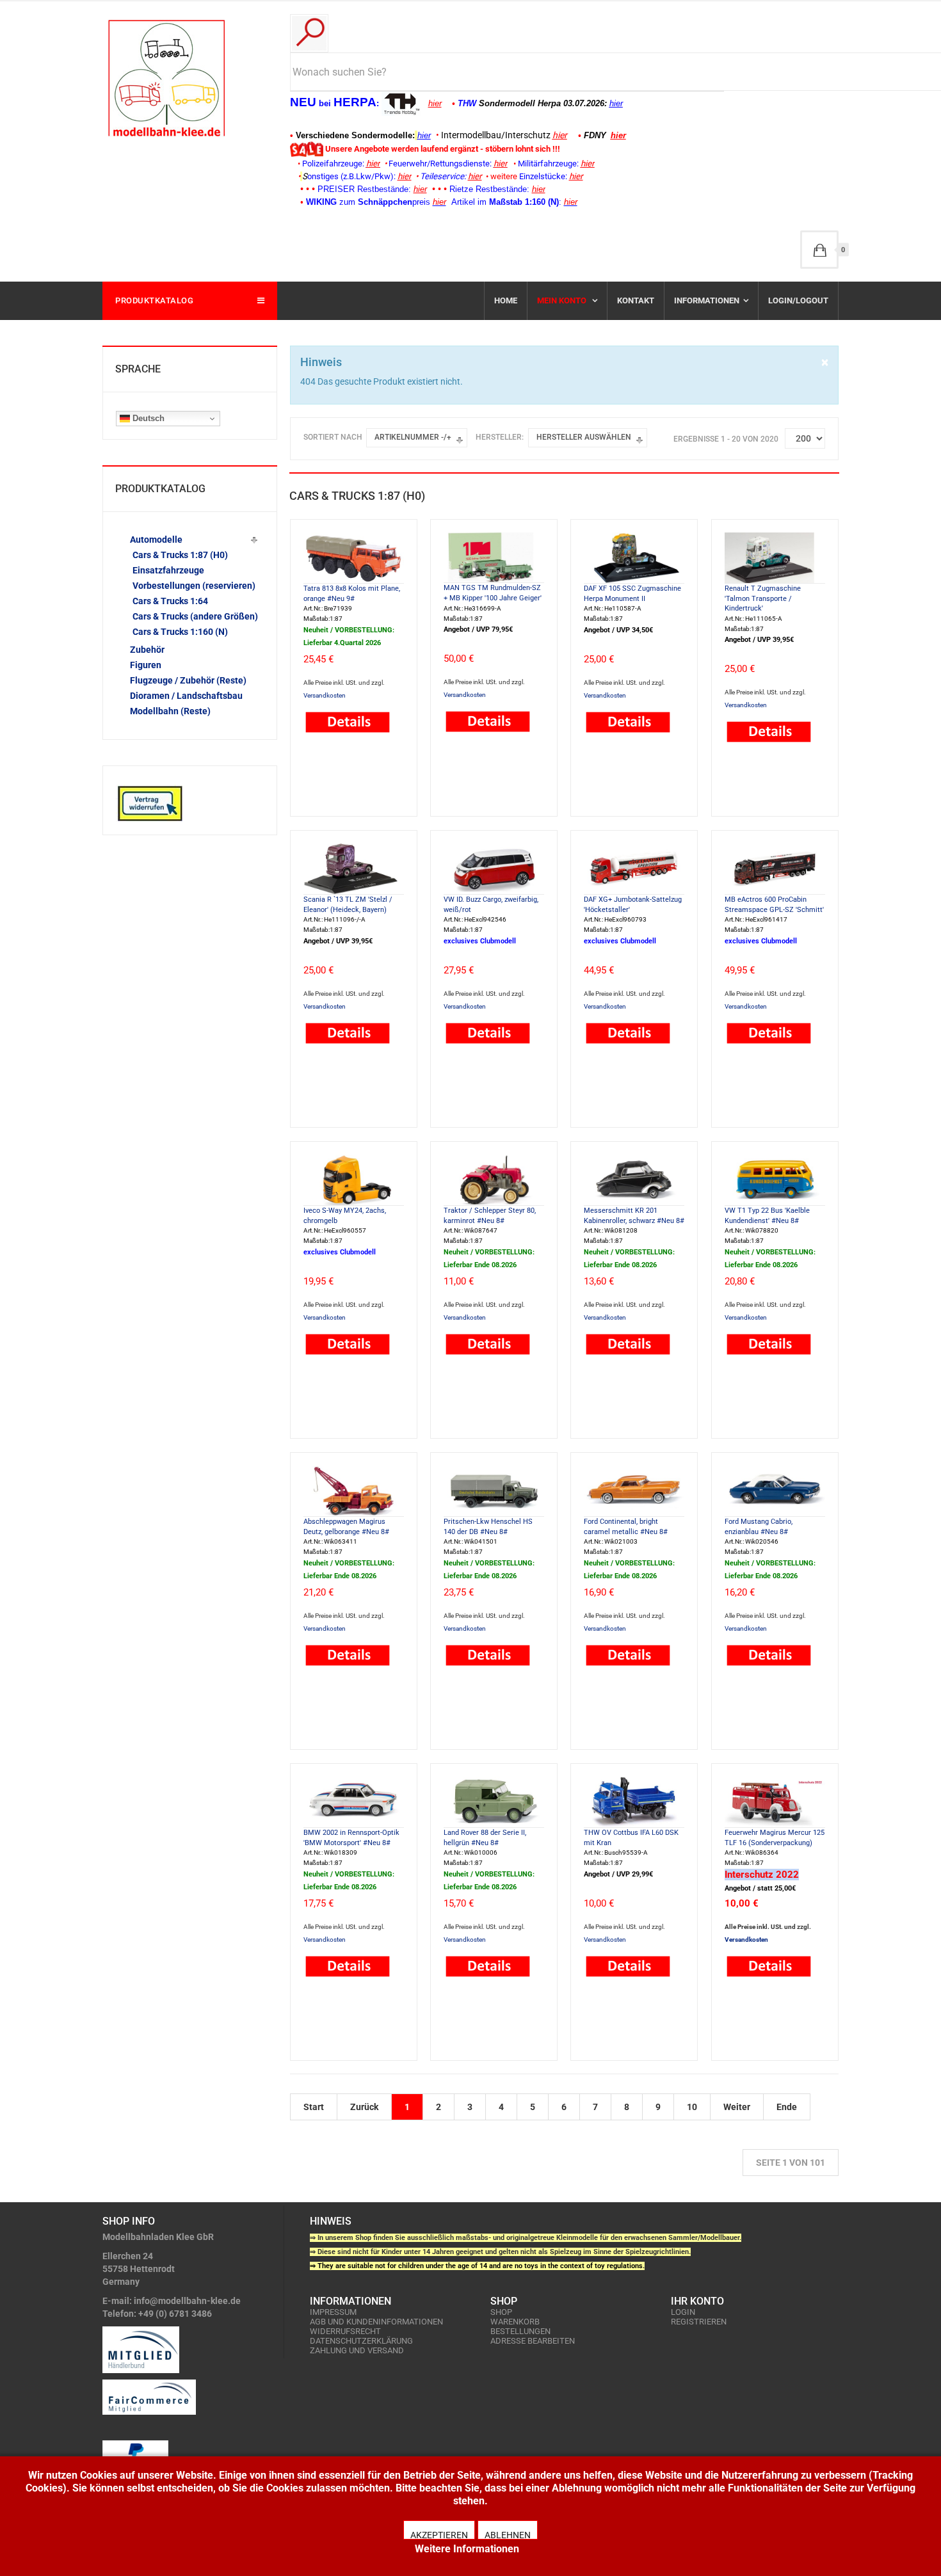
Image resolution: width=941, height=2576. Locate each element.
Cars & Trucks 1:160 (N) (180, 632)
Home (506, 300)
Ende (787, 2107)
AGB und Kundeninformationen (376, 2322)
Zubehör (147, 650)
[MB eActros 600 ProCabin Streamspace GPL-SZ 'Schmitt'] (775, 868)
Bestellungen (520, 2331)
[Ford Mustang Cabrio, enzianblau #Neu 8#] (775, 1490)
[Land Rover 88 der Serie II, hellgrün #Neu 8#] (494, 1801)
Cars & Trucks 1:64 (170, 601)
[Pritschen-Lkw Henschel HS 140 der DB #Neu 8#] (494, 1490)
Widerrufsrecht (345, 2331)
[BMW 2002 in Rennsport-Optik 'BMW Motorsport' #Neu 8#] (354, 1801)
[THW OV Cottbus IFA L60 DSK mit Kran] (634, 1801)
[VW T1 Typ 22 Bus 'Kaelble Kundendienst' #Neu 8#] (775, 1179)
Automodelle (156, 540)
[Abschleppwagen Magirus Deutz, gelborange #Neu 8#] (354, 1490)
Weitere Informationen (467, 2549)
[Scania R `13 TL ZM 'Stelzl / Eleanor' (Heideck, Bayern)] (354, 868)
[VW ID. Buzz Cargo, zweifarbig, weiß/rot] (494, 868)
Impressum (333, 2312)
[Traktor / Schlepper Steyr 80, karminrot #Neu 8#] (494, 1179)
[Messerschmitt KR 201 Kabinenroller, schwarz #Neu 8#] (634, 1179)
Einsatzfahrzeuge (168, 570)
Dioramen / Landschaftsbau (186, 696)
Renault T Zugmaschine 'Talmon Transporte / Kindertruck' (763, 598)
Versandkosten (325, 695)
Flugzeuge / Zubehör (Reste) (188, 680)
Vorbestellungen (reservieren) (194, 586)
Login (683, 2312)
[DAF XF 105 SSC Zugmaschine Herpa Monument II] (634, 557)
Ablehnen (508, 2535)
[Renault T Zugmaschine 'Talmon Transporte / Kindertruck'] (775, 557)
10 (692, 2107)
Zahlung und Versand (357, 2350)
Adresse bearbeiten (533, 2341)
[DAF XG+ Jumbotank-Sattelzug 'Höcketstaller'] (634, 868)
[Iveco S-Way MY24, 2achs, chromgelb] (354, 1179)
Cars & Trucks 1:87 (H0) (180, 555)
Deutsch (147, 418)
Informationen (707, 300)
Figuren (146, 665)
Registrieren (699, 2322)
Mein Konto (563, 300)
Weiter (737, 2107)
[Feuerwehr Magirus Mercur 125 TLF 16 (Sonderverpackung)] (775, 1801)
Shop (501, 2312)
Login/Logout (798, 300)
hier (435, 103)
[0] (819, 250)
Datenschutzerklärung (361, 2341)
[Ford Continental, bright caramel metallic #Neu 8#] (634, 1490)
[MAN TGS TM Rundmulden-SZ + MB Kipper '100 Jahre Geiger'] (494, 557)
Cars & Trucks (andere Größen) (195, 616)
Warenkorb (515, 2322)
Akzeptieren (439, 2535)
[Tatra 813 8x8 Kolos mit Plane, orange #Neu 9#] (354, 557)
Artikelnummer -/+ (413, 437)
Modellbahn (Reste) (170, 711)
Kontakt (636, 300)
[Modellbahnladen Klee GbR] (166, 78)
